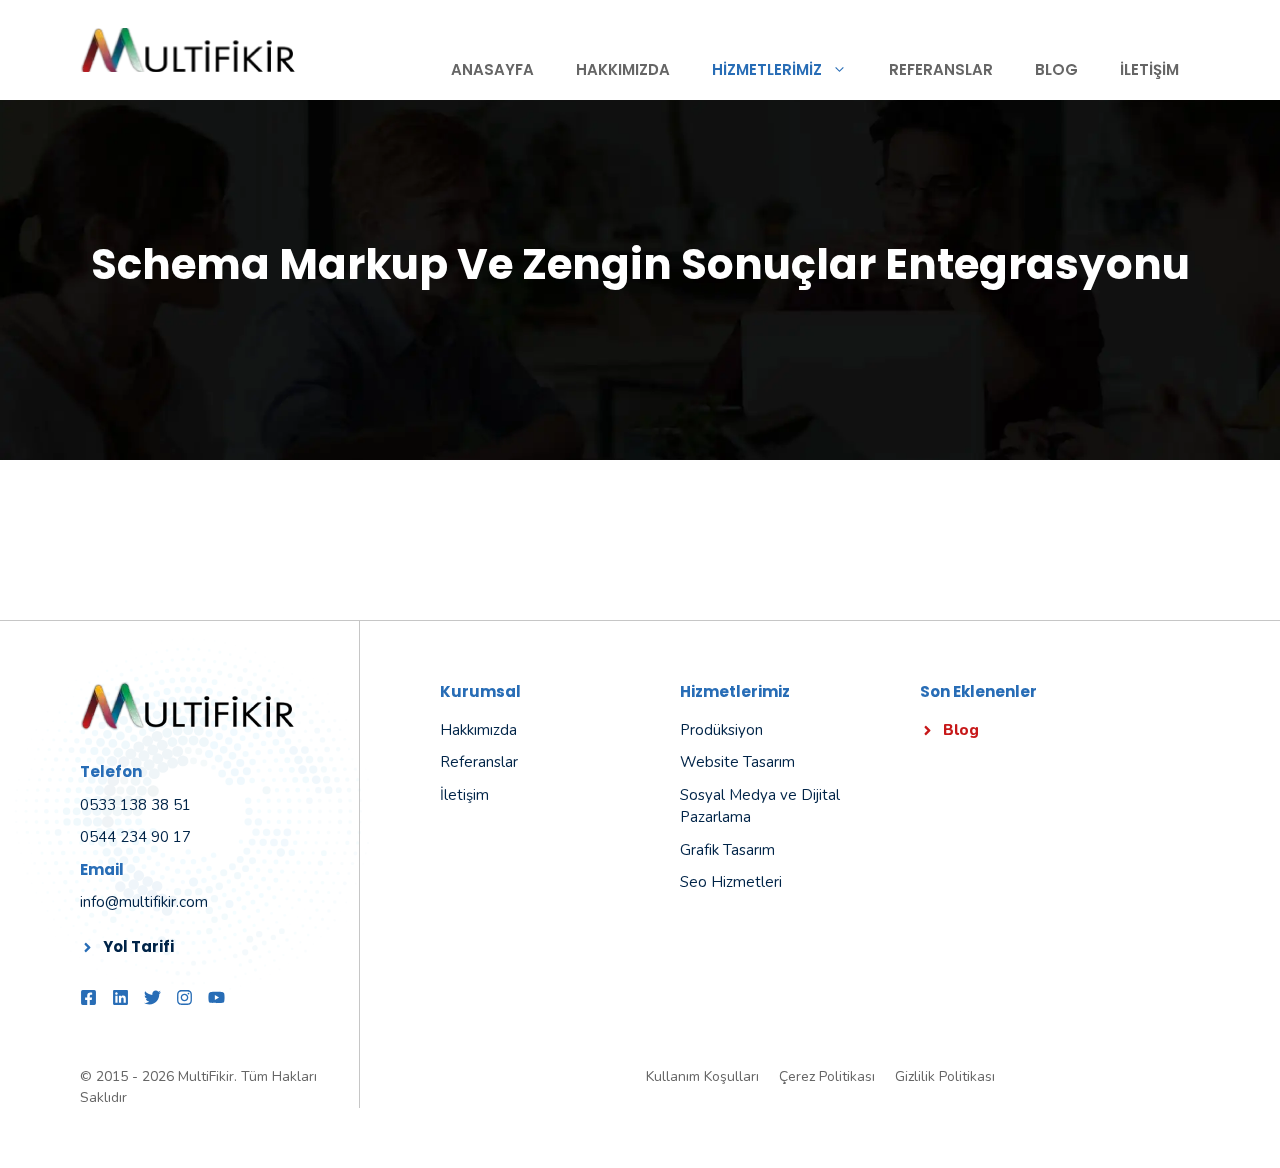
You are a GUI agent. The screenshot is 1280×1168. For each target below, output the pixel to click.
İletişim (1149, 69)
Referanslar (941, 69)
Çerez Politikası (827, 1076)
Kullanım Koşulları (702, 1076)
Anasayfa (492, 69)
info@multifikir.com (144, 902)
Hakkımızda (623, 69)
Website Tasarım (737, 762)
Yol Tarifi (138, 946)
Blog (1056, 69)
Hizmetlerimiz (767, 69)
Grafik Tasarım (727, 850)
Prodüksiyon (721, 730)
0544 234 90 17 (135, 837)
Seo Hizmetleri (731, 882)
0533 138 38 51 (135, 805)
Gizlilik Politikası (945, 1076)
